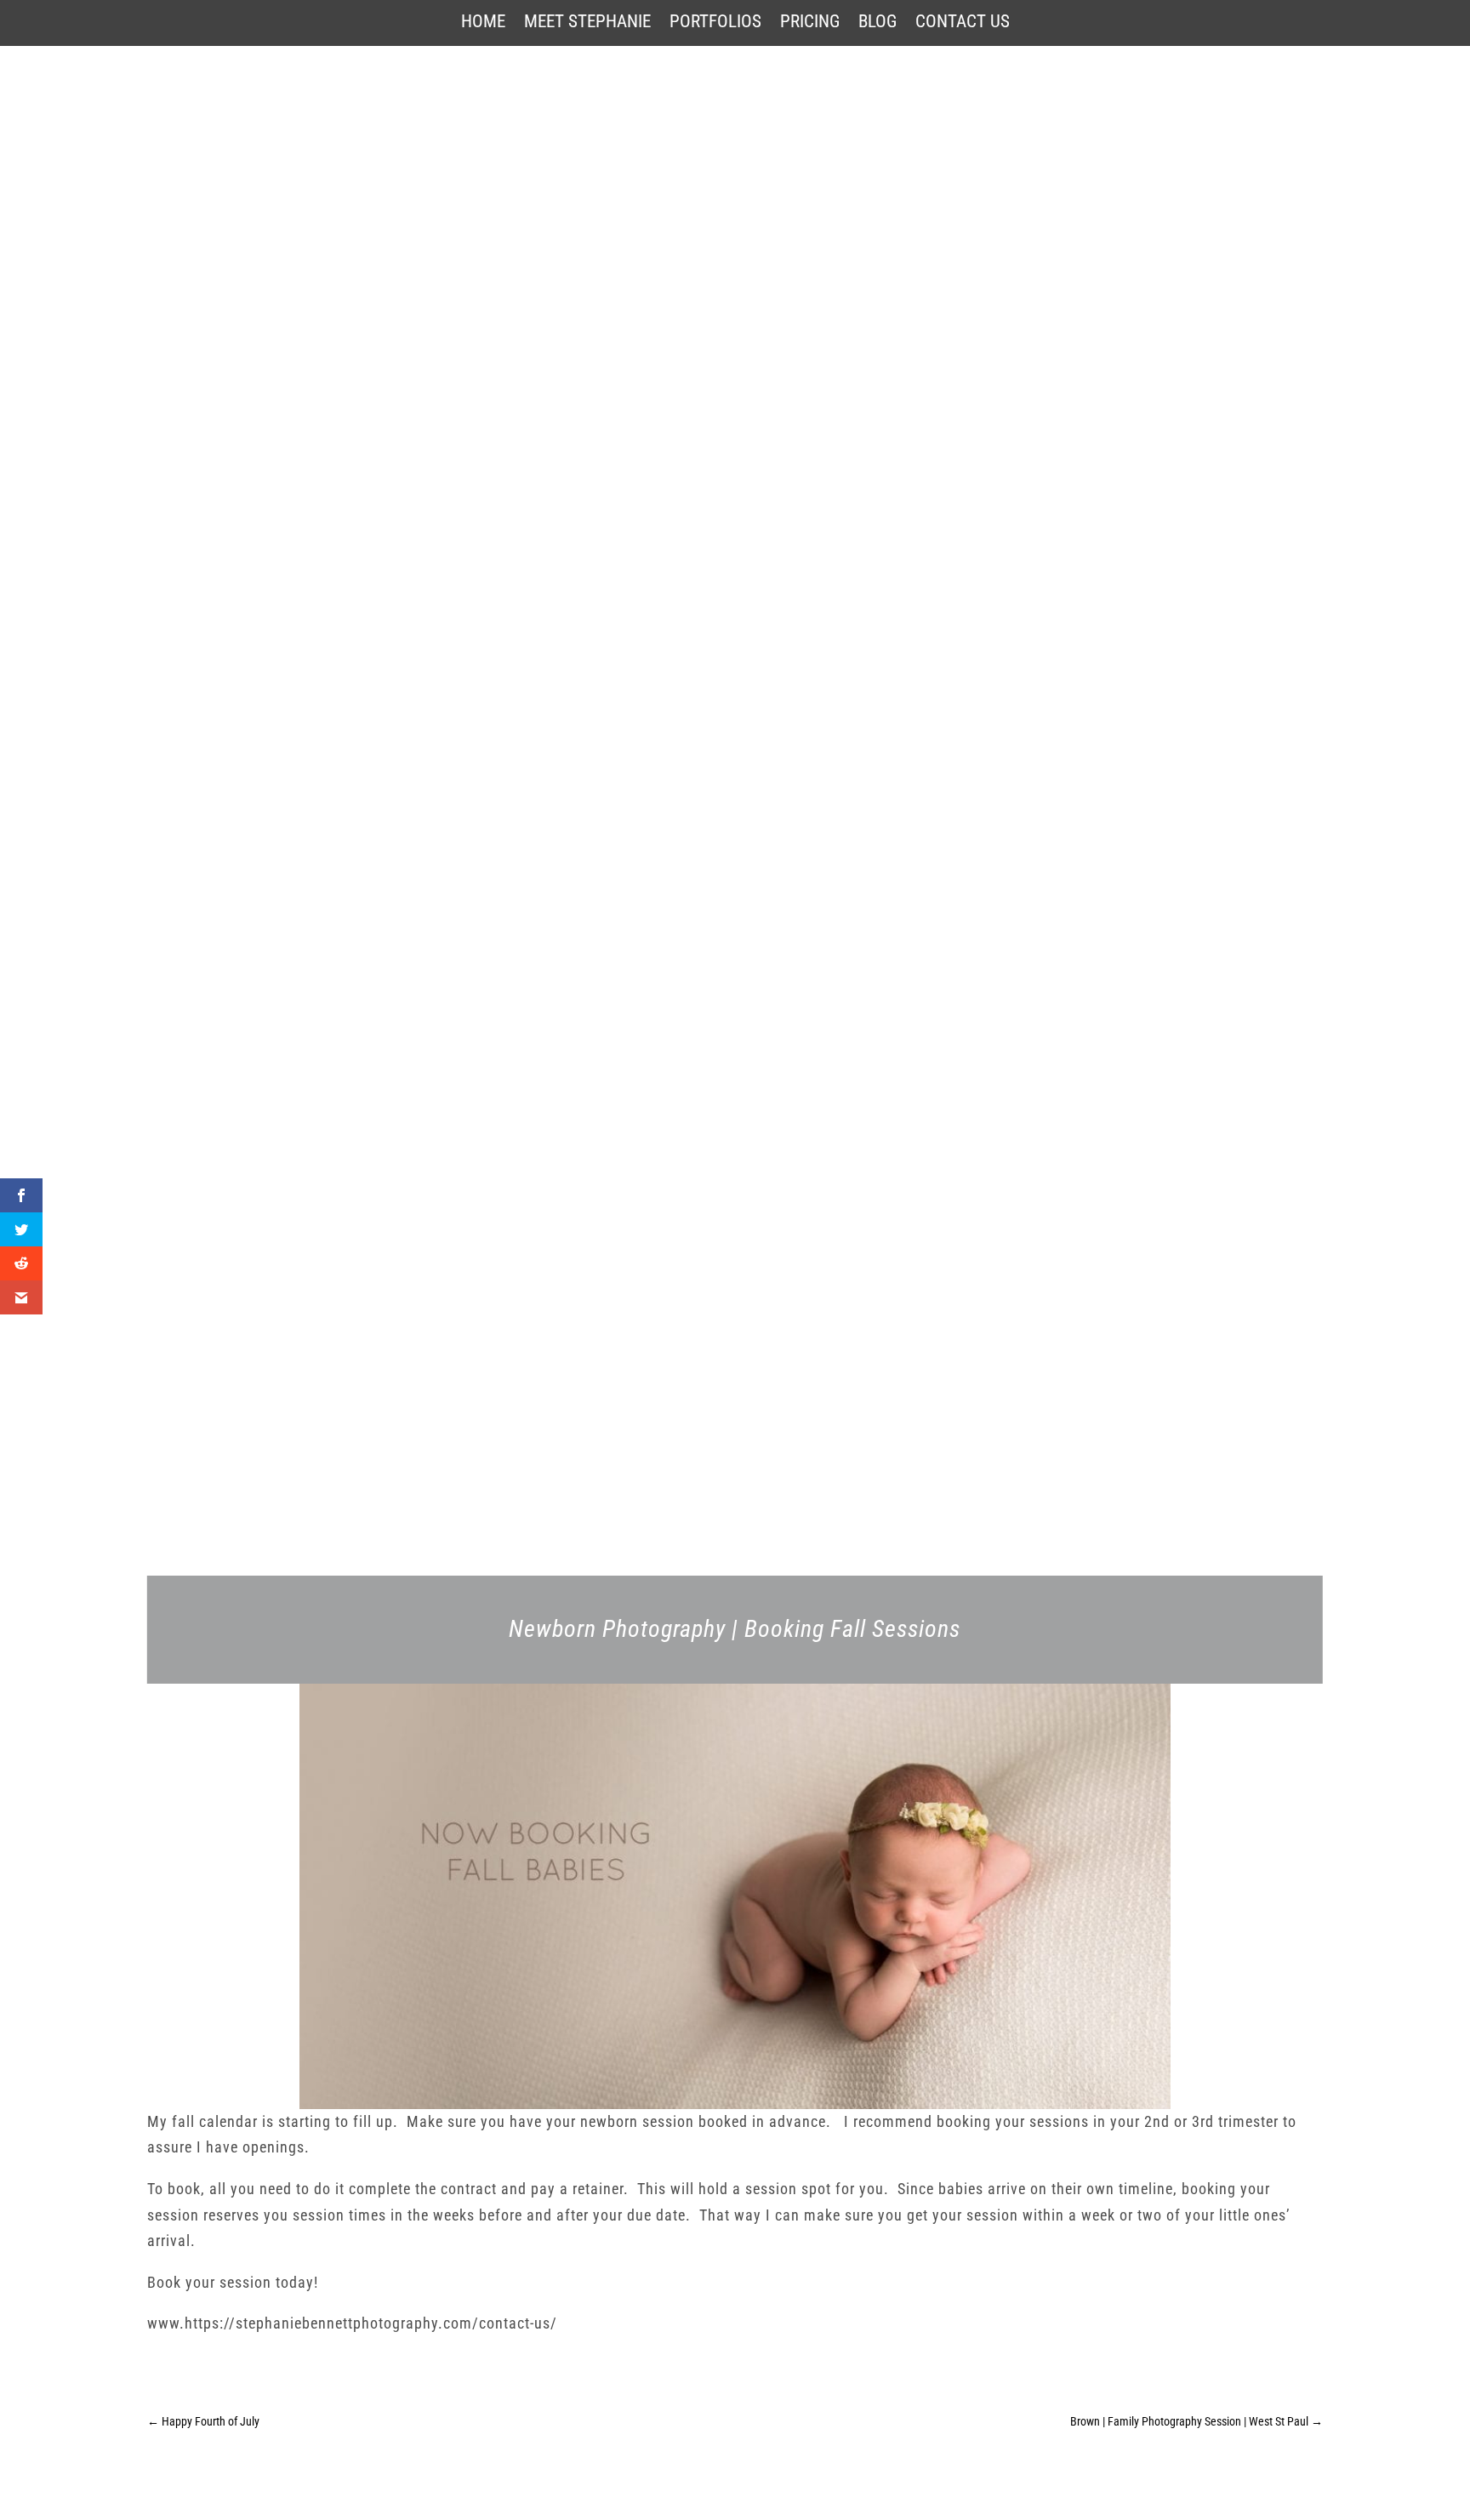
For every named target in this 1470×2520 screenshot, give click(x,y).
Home (483, 23)
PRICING (810, 23)
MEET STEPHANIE (587, 23)
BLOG (877, 23)
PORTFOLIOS (715, 23)
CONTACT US (963, 23)
